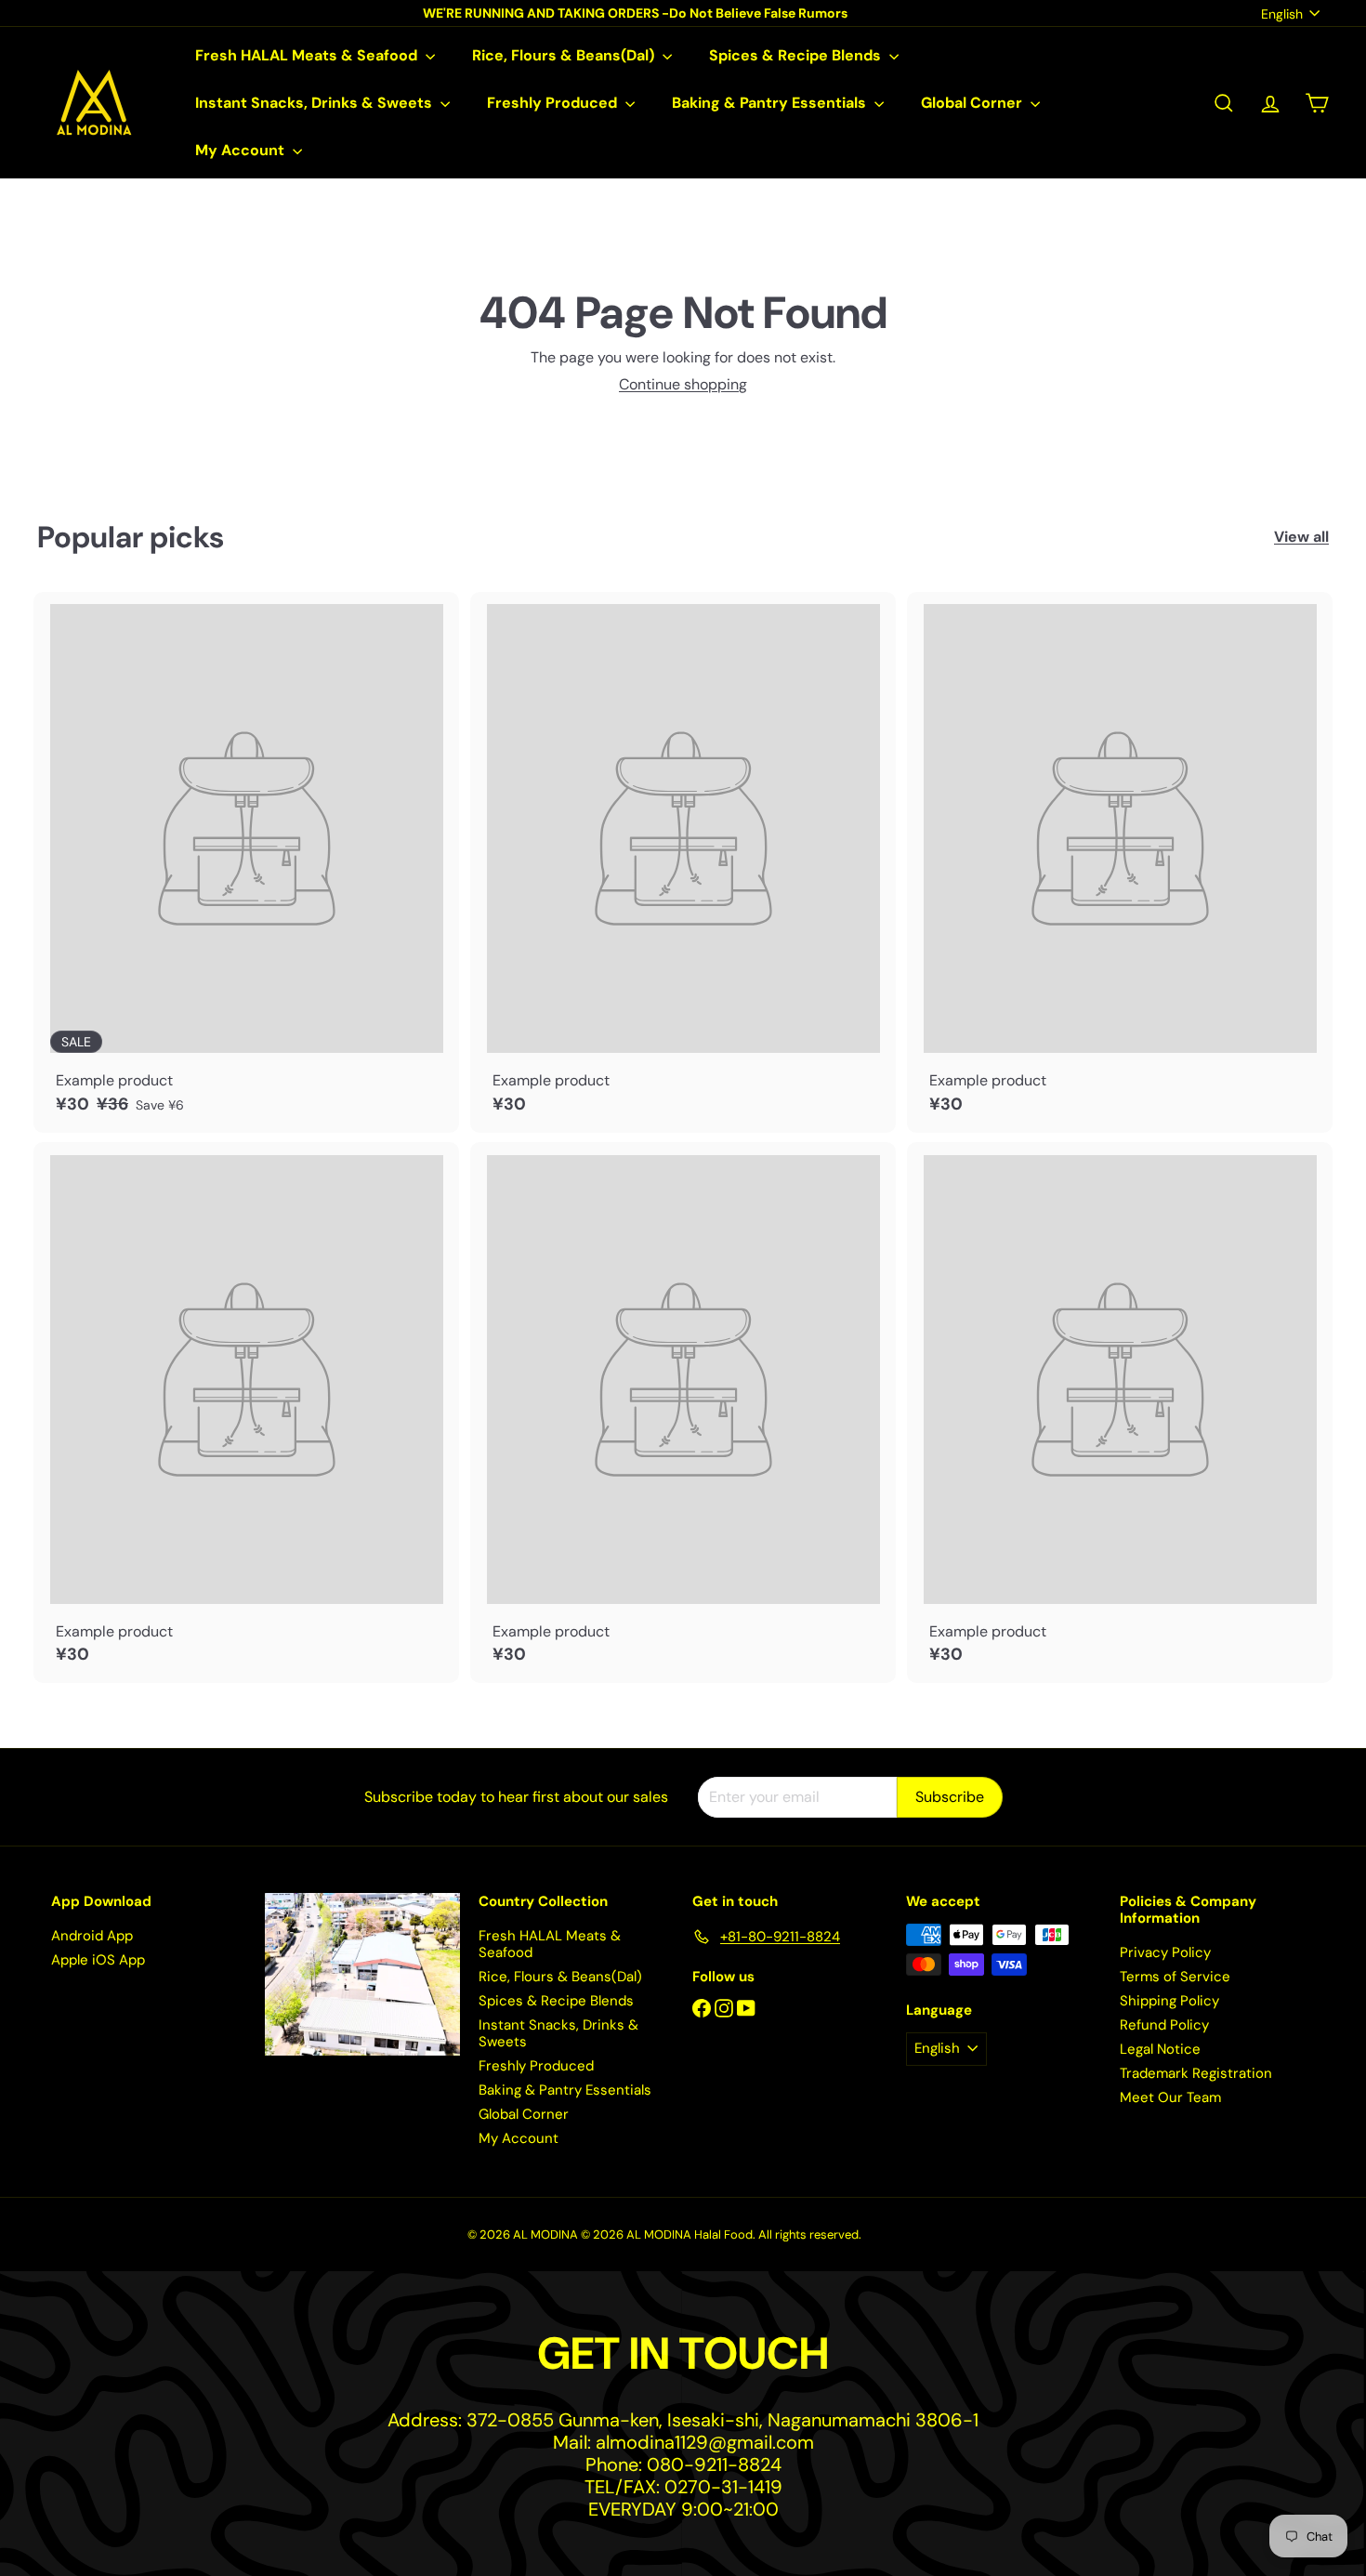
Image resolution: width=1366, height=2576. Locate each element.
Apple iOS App (98, 1960)
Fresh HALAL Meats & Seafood (308, 55)
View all (1301, 537)
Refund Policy (1164, 2025)
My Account (242, 150)
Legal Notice (1160, 2049)
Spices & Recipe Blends (797, 55)
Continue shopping (683, 384)
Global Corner (973, 103)
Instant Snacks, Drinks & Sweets (315, 103)
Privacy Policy (1165, 1952)
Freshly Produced (554, 103)
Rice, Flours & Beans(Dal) (565, 55)
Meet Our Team (1170, 2097)
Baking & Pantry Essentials (771, 103)
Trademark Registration (1196, 2073)
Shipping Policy (1169, 2001)
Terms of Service (1175, 1977)
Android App (92, 1936)
